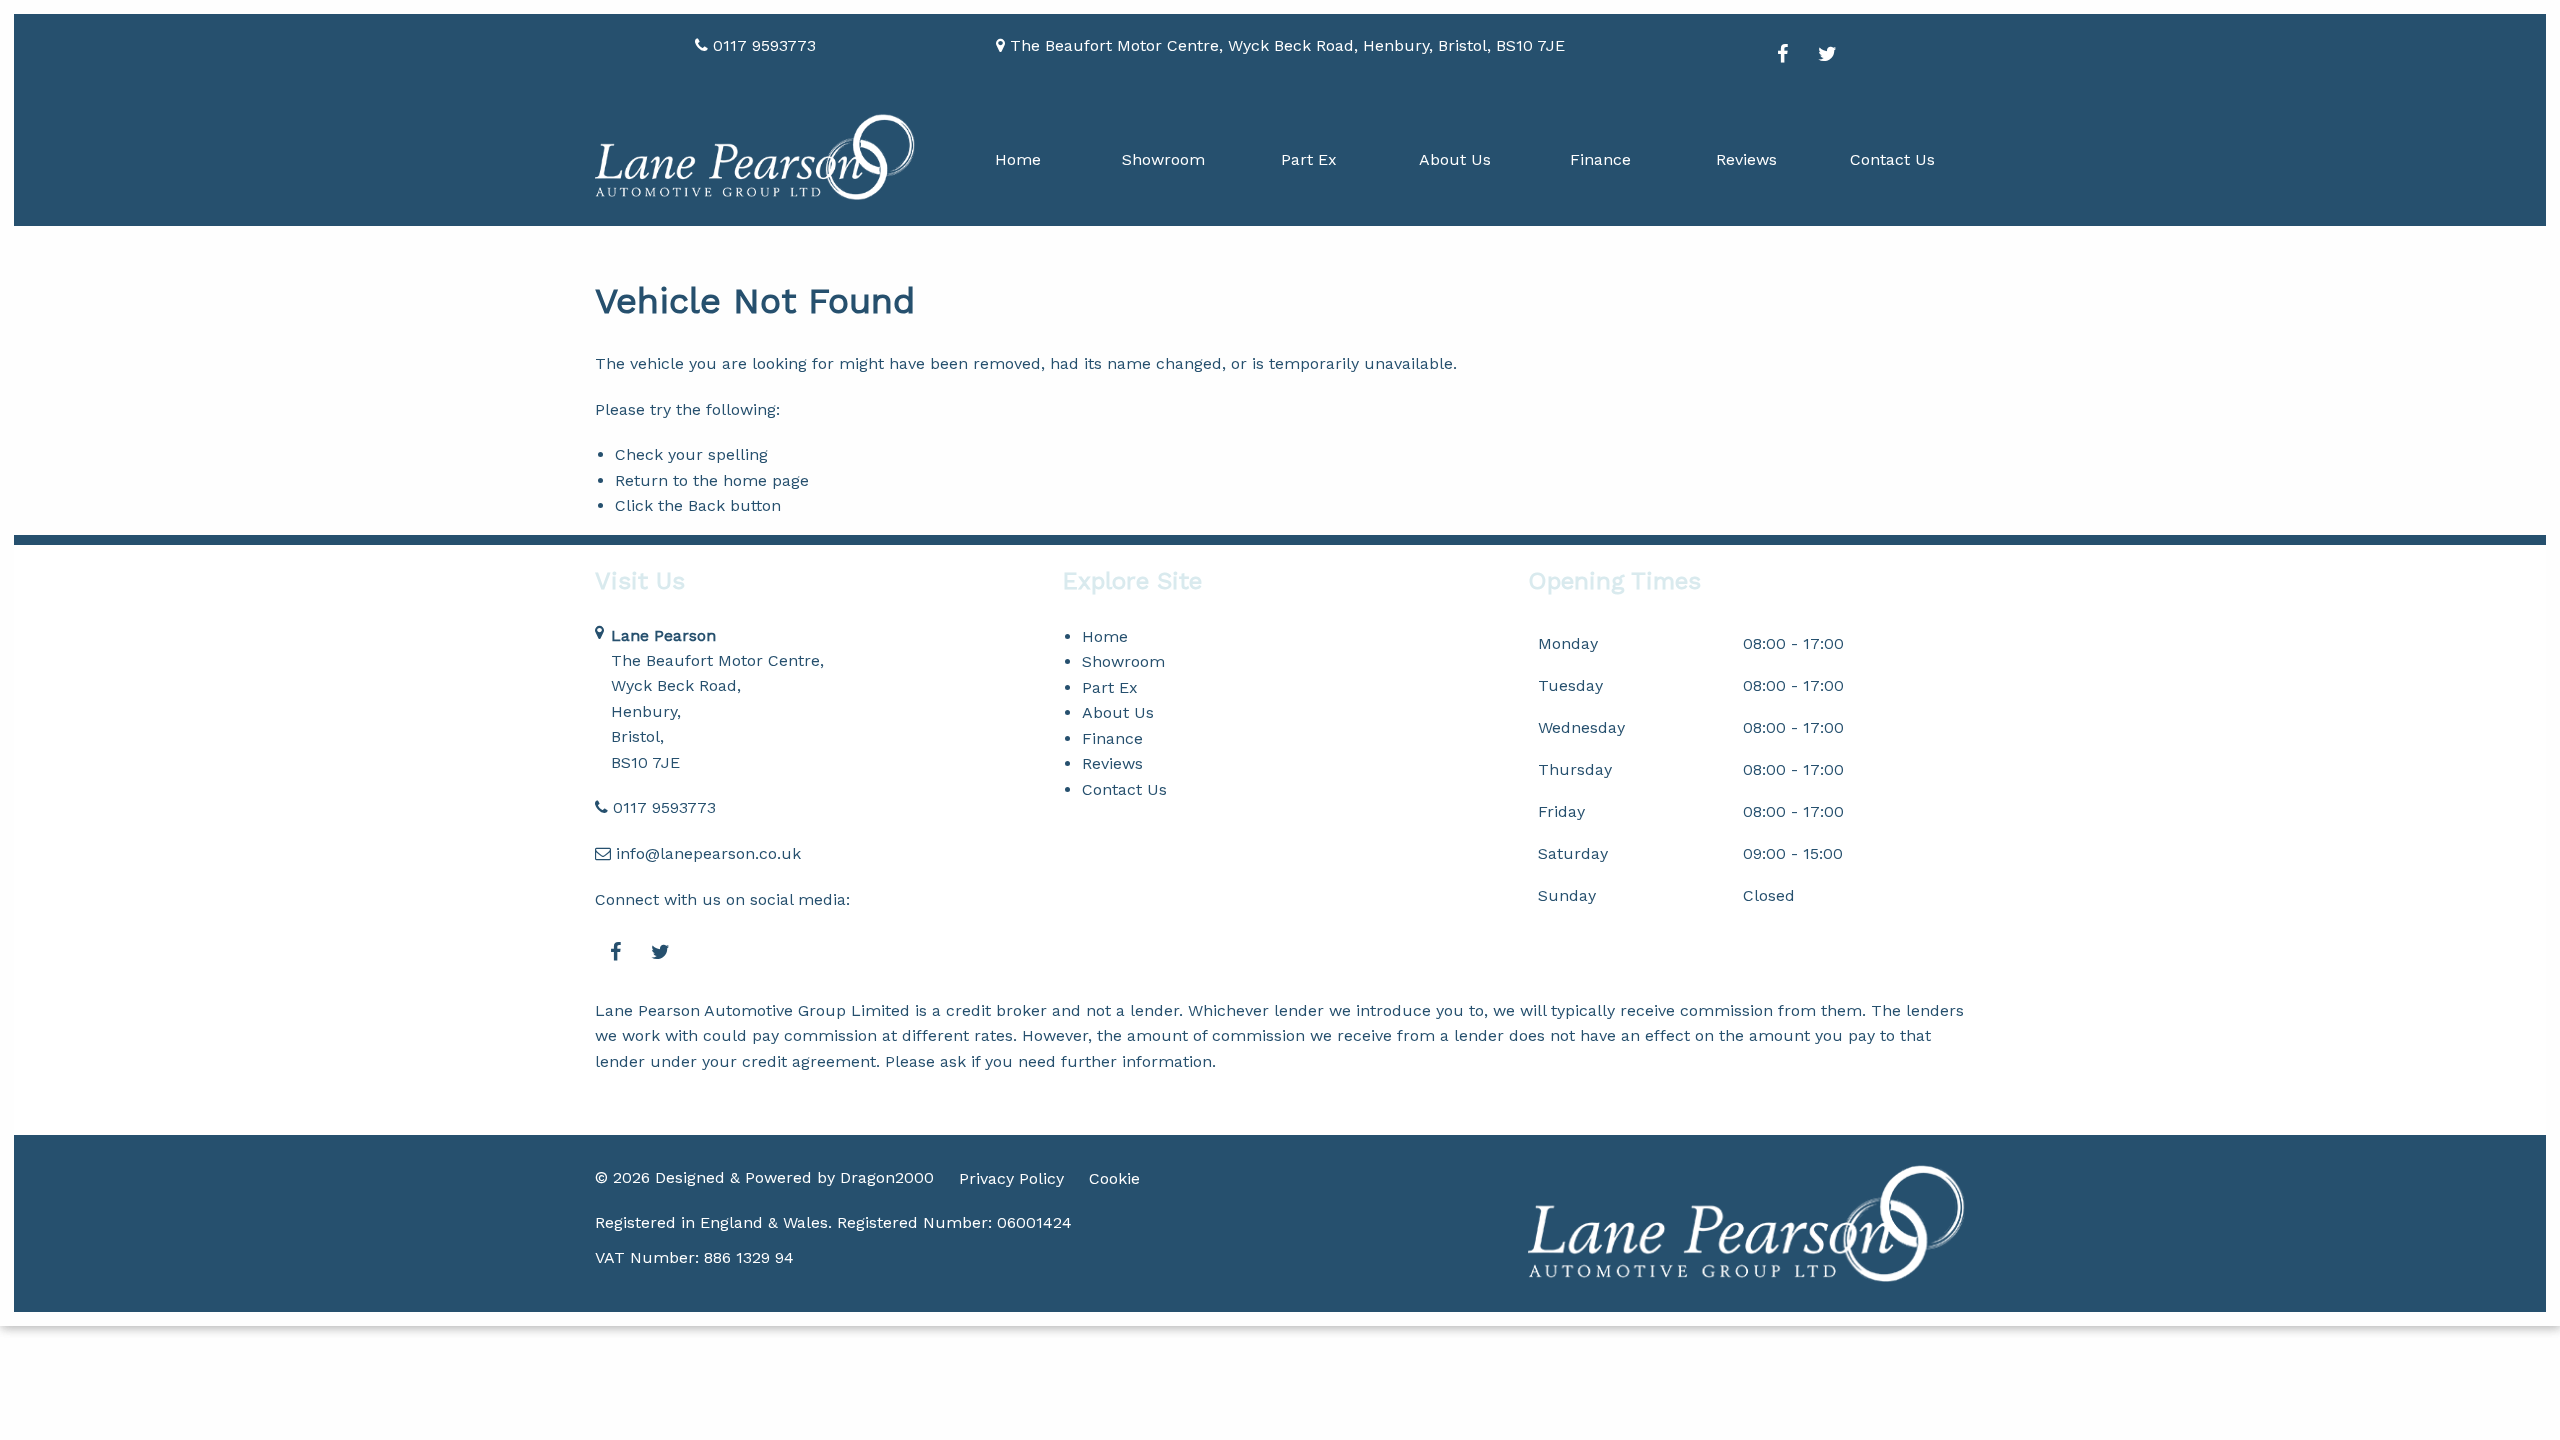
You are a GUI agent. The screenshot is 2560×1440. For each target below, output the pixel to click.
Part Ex (1309, 159)
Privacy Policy (1011, 1179)
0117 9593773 (664, 807)
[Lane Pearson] (755, 157)
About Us (1455, 159)
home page (766, 480)
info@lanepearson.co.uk (708, 853)
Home (1018, 159)
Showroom (1163, 159)
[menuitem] (1018, 159)
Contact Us (1892, 159)
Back (706, 505)
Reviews (1746, 159)
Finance (1600, 159)
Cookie (1114, 1179)
